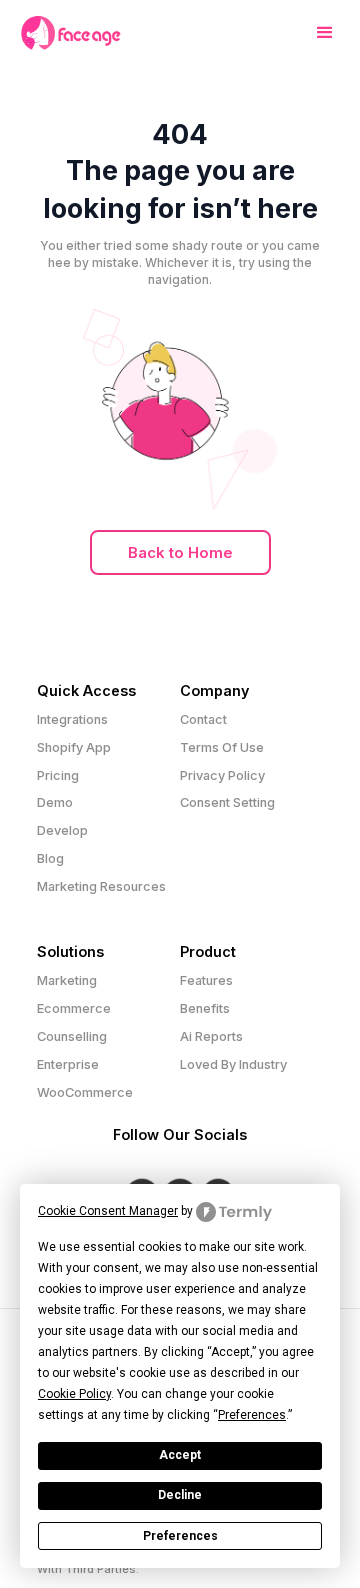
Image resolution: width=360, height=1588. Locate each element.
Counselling (72, 1036)
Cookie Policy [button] (74, 1394)
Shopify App (74, 747)
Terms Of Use (222, 747)
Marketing (67, 980)
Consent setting (227, 802)
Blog (50, 858)
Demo (55, 802)
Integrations (72, 719)
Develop (62, 830)
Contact (203, 719)
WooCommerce (85, 1092)
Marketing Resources (101, 886)
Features (206, 980)
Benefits (205, 1008)
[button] (317, 33)
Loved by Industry (233, 1064)
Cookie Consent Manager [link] (108, 1211)
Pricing (58, 775)
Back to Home (180, 552)
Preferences (180, 1536)
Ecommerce (74, 1008)
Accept (180, 1455)
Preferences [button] (252, 1415)
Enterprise (68, 1064)
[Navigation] (71, 33)
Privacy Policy (222, 775)
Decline (180, 1495)
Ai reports (211, 1036)
